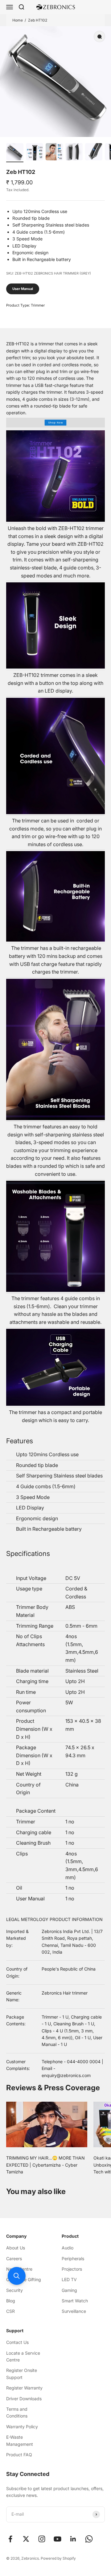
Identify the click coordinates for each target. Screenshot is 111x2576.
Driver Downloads (24, 2399)
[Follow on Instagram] (42, 2539)
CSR (10, 2311)
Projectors (72, 2269)
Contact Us (17, 2342)
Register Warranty (24, 2388)
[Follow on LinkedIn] (73, 2539)
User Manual (23, 289)
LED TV (69, 2279)
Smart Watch (75, 2301)
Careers (14, 2259)
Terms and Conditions (17, 2412)
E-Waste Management (20, 2440)
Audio (68, 2248)
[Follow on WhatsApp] (89, 2539)
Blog (11, 2301)
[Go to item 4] (74, 153)
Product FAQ (19, 2455)
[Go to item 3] (54, 153)
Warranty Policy (22, 2427)
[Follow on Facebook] (10, 2539)
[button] (17, 2276)
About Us (16, 2248)
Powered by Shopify (58, 2558)
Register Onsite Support (22, 2374)
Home (18, 20)
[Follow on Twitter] (26, 2539)
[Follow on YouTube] (58, 2539)
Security (14, 2290)
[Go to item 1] (15, 153)
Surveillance (74, 2311)
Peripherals (73, 2259)
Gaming (69, 2290)
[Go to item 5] (94, 153)
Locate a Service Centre (23, 2356)
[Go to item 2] (35, 153)
